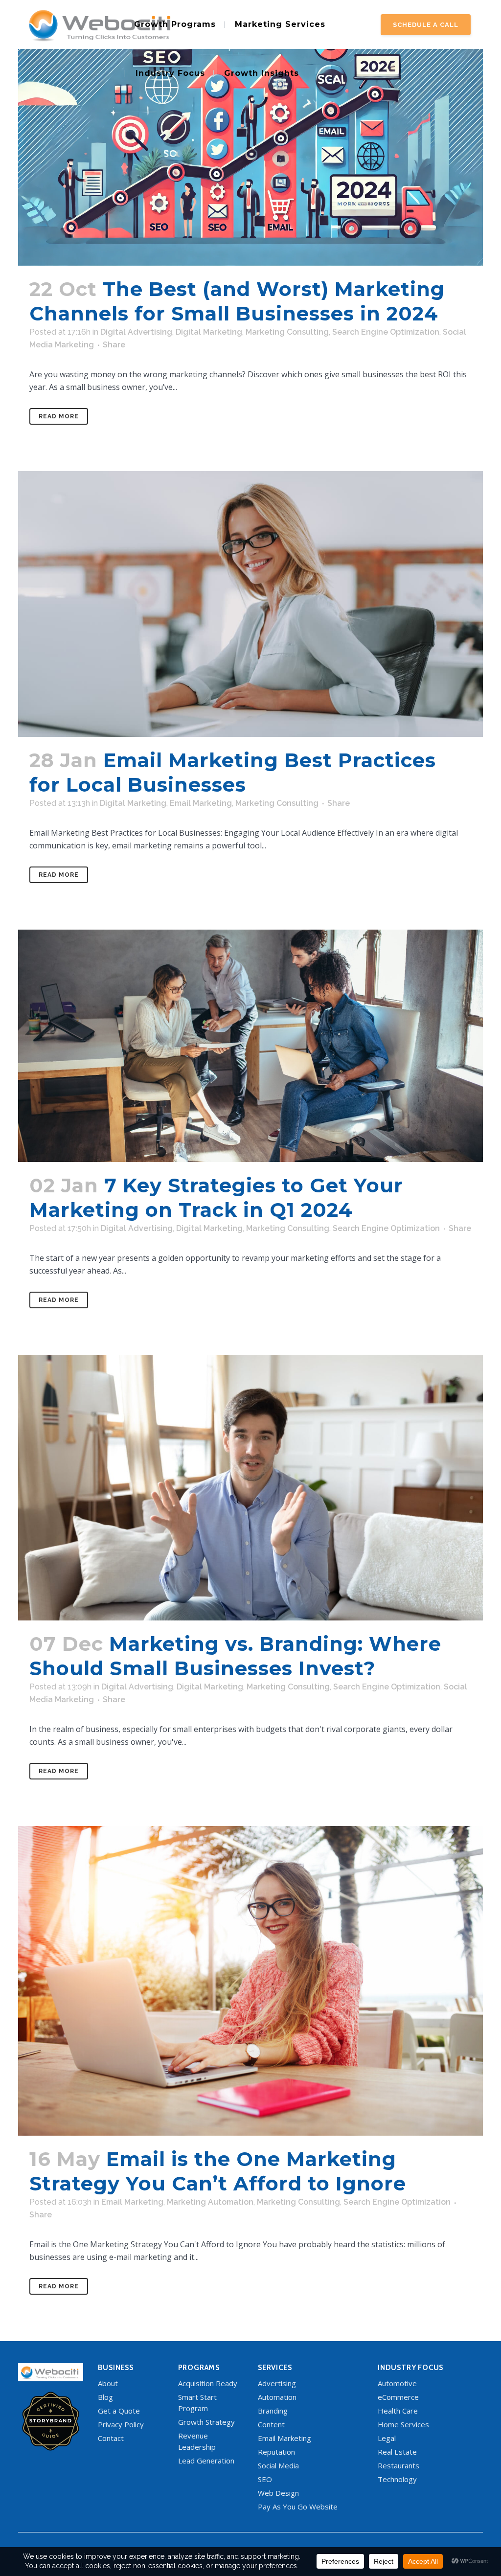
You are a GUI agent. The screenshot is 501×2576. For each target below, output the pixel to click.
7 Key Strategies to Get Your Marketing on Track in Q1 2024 (216, 1197)
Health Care (398, 2411)
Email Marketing (201, 803)
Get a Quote (119, 2411)
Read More (59, 416)
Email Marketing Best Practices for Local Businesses (233, 772)
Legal (387, 2438)
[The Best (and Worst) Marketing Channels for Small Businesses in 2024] (250, 133)
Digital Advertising (136, 332)
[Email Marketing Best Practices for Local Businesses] (250, 604)
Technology (397, 2479)
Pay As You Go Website (298, 2507)
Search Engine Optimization (386, 332)
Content (271, 2424)
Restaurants (399, 2465)
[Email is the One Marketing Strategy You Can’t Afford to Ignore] (250, 1981)
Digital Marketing (209, 332)
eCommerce (398, 2397)
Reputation (276, 2452)
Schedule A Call (426, 25)
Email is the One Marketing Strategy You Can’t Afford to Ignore (218, 2171)
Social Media (278, 2465)
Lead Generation (206, 2461)
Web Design (278, 2493)
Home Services (403, 2424)
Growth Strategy (206, 2422)
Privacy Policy (121, 2424)
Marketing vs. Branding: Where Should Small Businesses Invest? (235, 1656)
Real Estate (397, 2452)
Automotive (397, 2383)
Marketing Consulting (287, 332)
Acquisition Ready (208, 2383)
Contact (111, 2438)
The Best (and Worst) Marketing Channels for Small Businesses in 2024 (237, 301)
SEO (265, 2479)
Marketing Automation (210, 2202)
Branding (273, 2411)
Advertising (277, 2383)
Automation (277, 2397)
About (108, 2383)
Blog (105, 2397)
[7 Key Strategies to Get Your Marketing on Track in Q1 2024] (250, 1046)
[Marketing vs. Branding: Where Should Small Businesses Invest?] (250, 1488)
